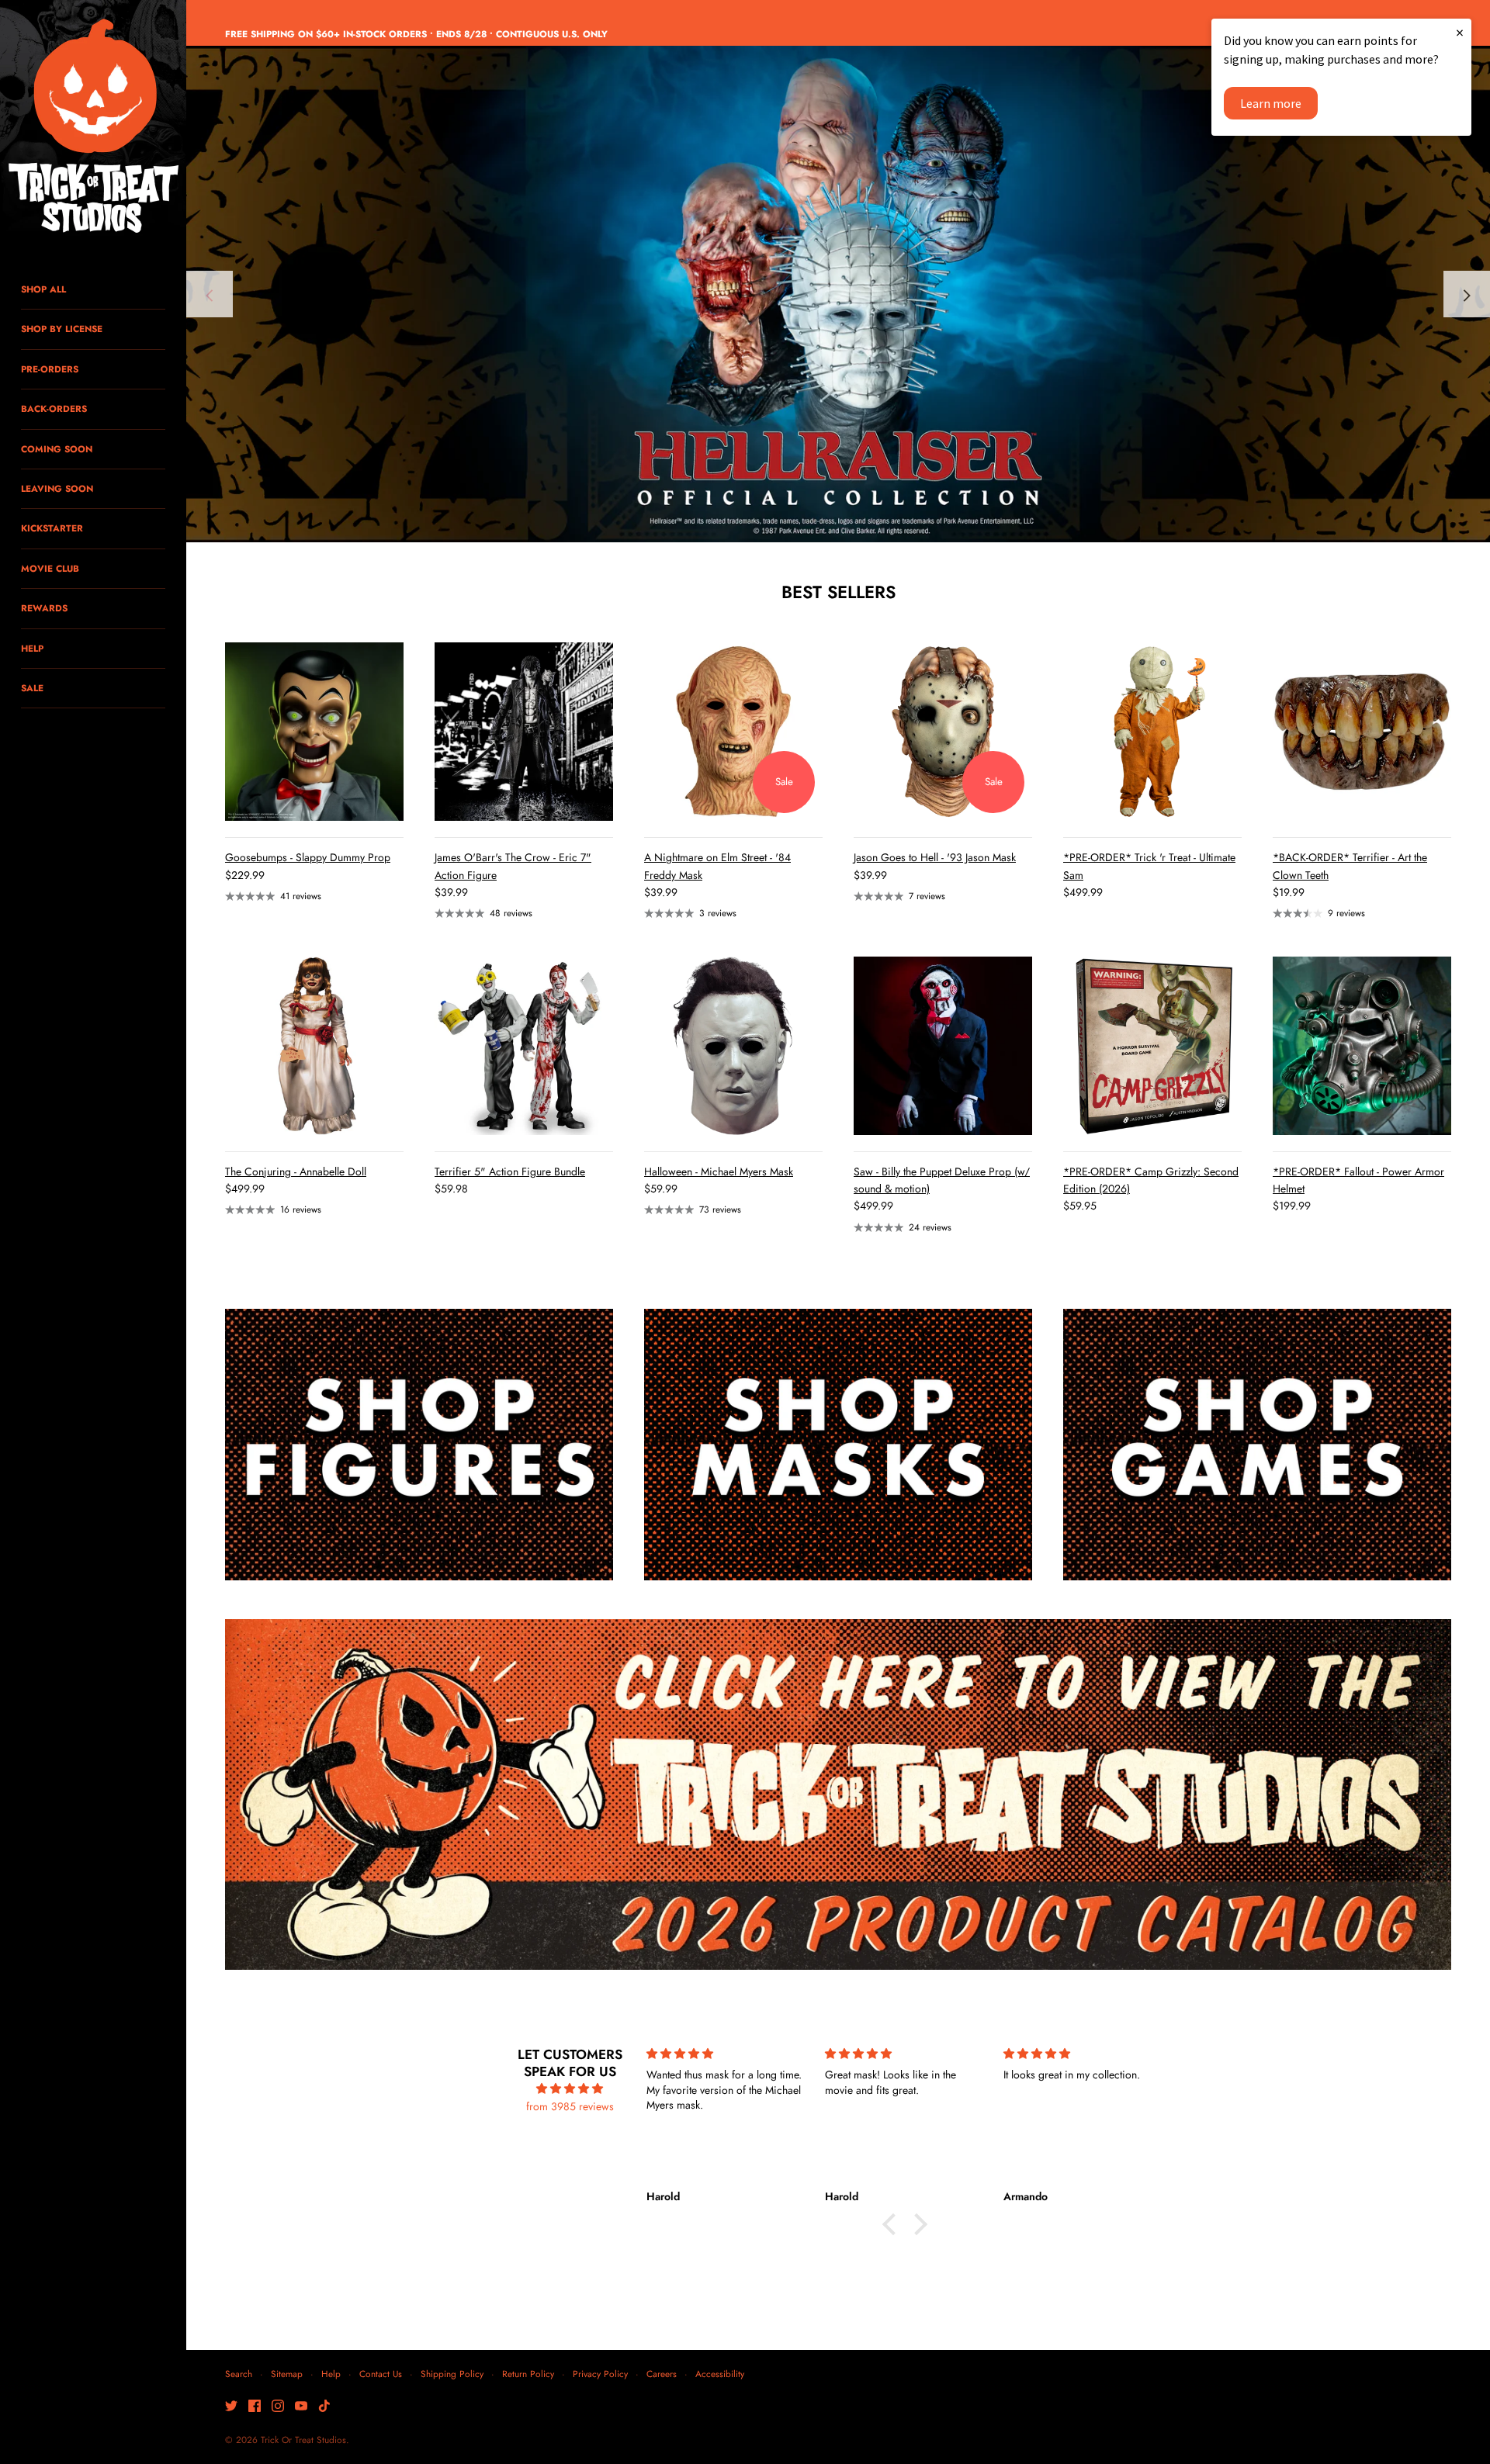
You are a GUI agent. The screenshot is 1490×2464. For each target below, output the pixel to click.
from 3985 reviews (570, 2106)
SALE (32, 688)
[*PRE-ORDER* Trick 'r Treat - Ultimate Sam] (1152, 732)
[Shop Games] (1257, 1445)
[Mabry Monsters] (838, 294)
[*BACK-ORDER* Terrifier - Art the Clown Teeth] (1362, 732)
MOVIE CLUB (50, 568)
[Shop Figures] (419, 1445)
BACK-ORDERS (54, 408)
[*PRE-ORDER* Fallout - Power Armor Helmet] (1362, 1046)
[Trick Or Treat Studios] (93, 127)
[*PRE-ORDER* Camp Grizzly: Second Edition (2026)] (1152, 1046)
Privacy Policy (600, 2374)
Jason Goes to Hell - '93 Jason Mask (935, 857)
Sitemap (287, 2374)
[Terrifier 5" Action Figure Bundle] (524, 1046)
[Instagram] (278, 2407)
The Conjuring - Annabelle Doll (296, 1171)
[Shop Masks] (838, 1445)
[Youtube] (301, 2407)
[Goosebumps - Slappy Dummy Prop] (314, 732)
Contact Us (381, 2374)
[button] (893, 2223)
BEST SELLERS (839, 592)
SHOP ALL (43, 289)
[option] (838, 294)
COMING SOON (57, 449)
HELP (32, 648)
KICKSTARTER (52, 528)
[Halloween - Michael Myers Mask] (733, 1046)
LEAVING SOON (57, 488)
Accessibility (720, 2374)
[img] (570, 2089)
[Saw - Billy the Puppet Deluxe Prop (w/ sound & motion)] (943, 1046)
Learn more (1271, 103)
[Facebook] (255, 2407)
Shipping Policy (452, 2374)
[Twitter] (231, 2407)
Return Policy (528, 2374)
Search (239, 2374)
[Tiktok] (324, 2407)
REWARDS (44, 608)
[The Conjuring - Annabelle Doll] (314, 1046)
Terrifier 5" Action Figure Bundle (510, 1171)
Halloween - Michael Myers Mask (719, 1171)
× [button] (1460, 32)
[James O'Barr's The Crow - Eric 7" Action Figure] (524, 732)
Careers (662, 2374)
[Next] (1467, 294)
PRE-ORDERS (50, 369)
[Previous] (210, 294)
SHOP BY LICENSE (62, 329)
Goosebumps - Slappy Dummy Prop (308, 857)
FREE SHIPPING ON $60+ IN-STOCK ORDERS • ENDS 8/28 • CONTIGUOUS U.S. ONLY (416, 34)
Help (331, 2374)
